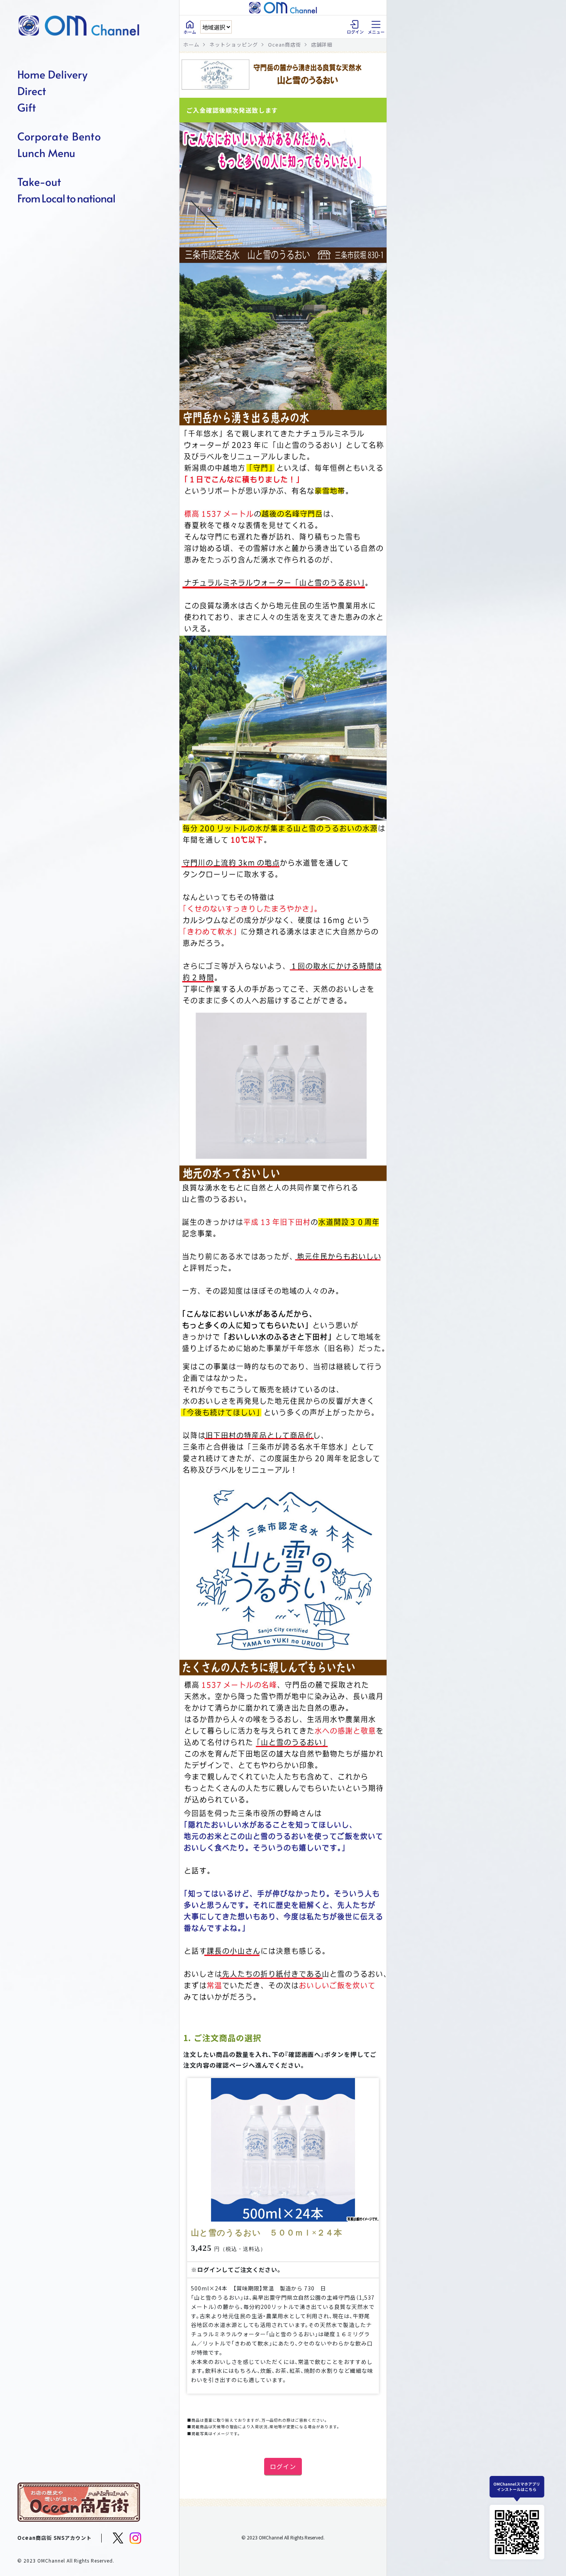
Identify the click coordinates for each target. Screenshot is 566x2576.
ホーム (191, 44)
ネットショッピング (234, 44)
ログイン (283, 2466)
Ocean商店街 (285, 44)
